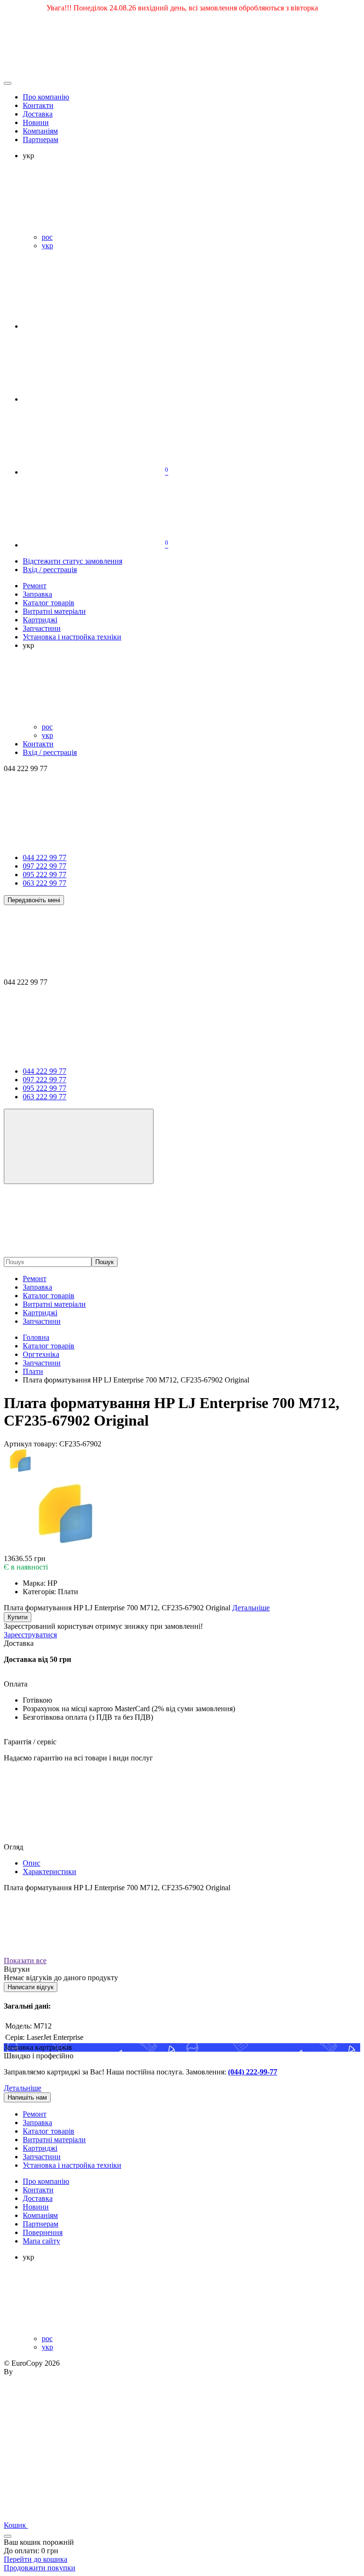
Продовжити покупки (40, 2568)
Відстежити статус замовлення (73, 561)
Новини (36, 122)
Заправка (37, 1287)
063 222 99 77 (45, 883)
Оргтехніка (41, 1354)
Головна (36, 1337)
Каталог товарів (49, 1296)
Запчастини (42, 1321)
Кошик (16, 2525)
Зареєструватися (30, 1635)
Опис (32, 1863)
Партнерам (41, 139)
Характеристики (50, 1871)
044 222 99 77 (45, 857)
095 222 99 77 (45, 875)
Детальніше (23, 2088)
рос (47, 237)
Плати (33, 1371)
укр (47, 246)
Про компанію (46, 97)
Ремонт (35, 1279)
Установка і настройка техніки (72, 2165)
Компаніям (40, 131)
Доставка (38, 114)
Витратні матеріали (54, 1304)
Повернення (43, 2232)
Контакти (38, 105)
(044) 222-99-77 (253, 2072)
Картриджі (40, 1313)
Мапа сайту (41, 2241)
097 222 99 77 (45, 866)
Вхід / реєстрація (50, 570)
